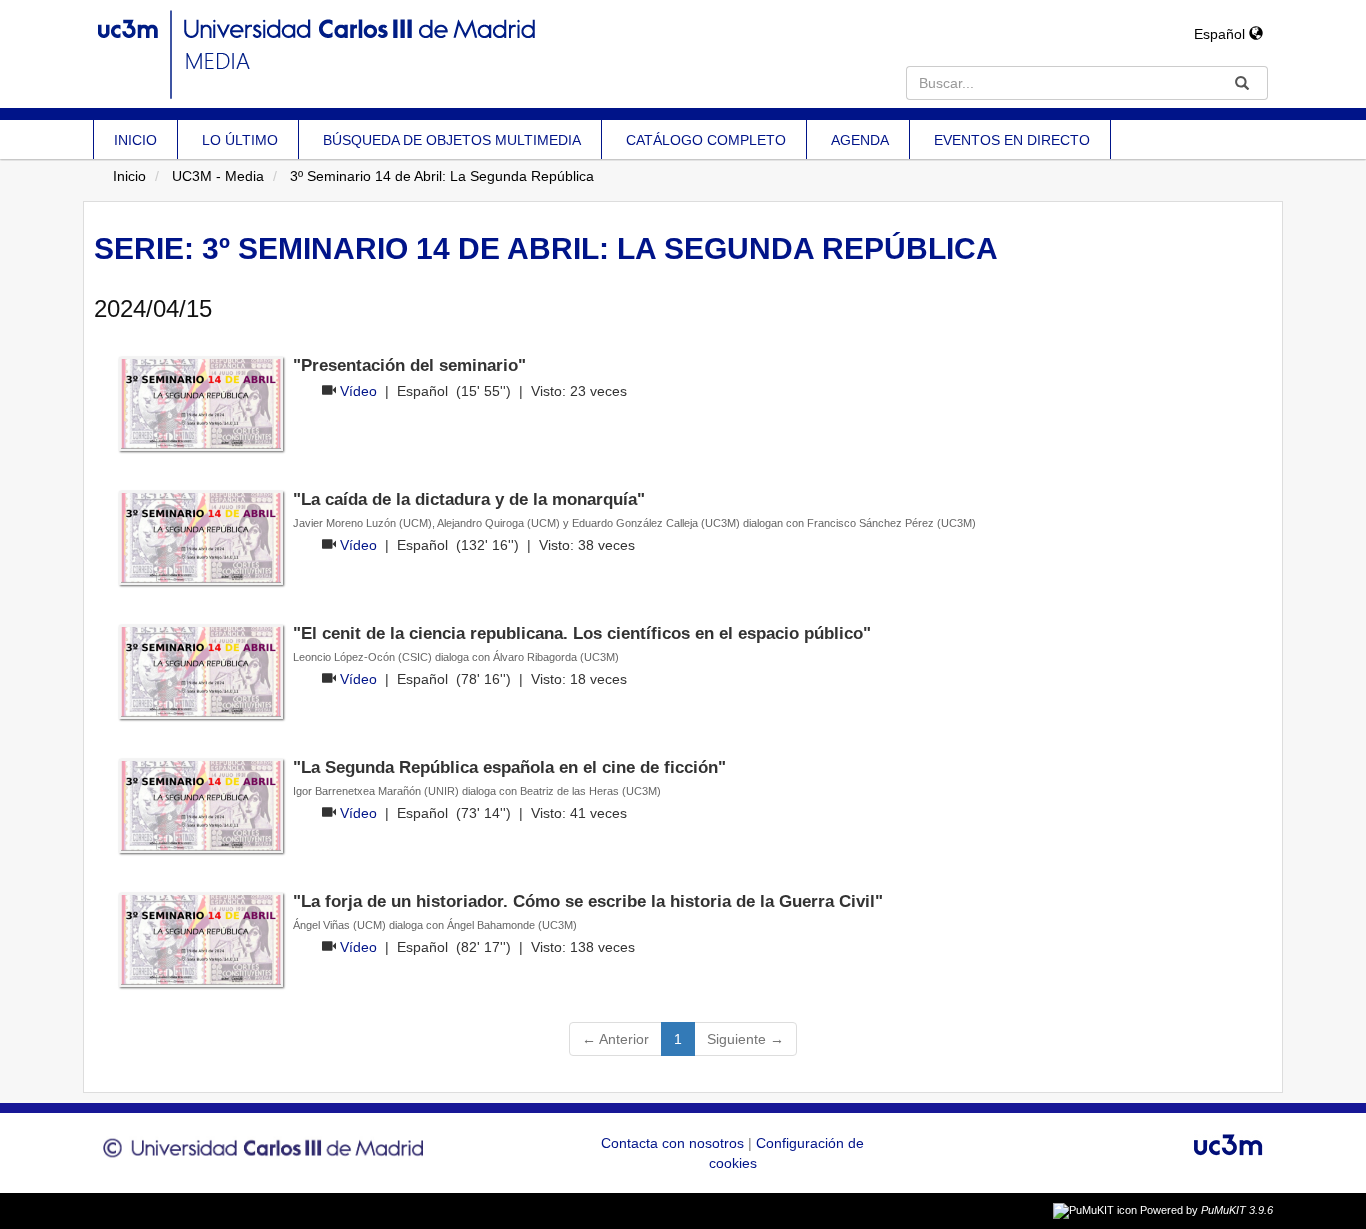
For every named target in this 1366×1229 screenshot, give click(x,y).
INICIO (135, 140)
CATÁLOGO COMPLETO (706, 140)
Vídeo (358, 391)
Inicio (129, 176)
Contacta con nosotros (674, 1143)
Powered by (1206, 1210)
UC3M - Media (218, 176)
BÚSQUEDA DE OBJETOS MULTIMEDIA (452, 140)
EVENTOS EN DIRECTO (1012, 140)
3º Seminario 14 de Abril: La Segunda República (442, 176)
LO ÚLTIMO (240, 140)
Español (1221, 34)
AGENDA (860, 140)
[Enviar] (1242, 83)
